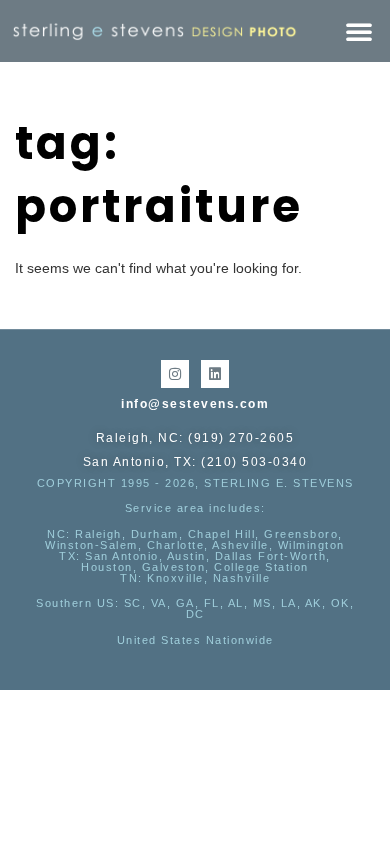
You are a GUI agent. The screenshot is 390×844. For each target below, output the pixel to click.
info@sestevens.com (195, 404)
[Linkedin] (215, 374)
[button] (359, 31)
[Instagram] (175, 374)
